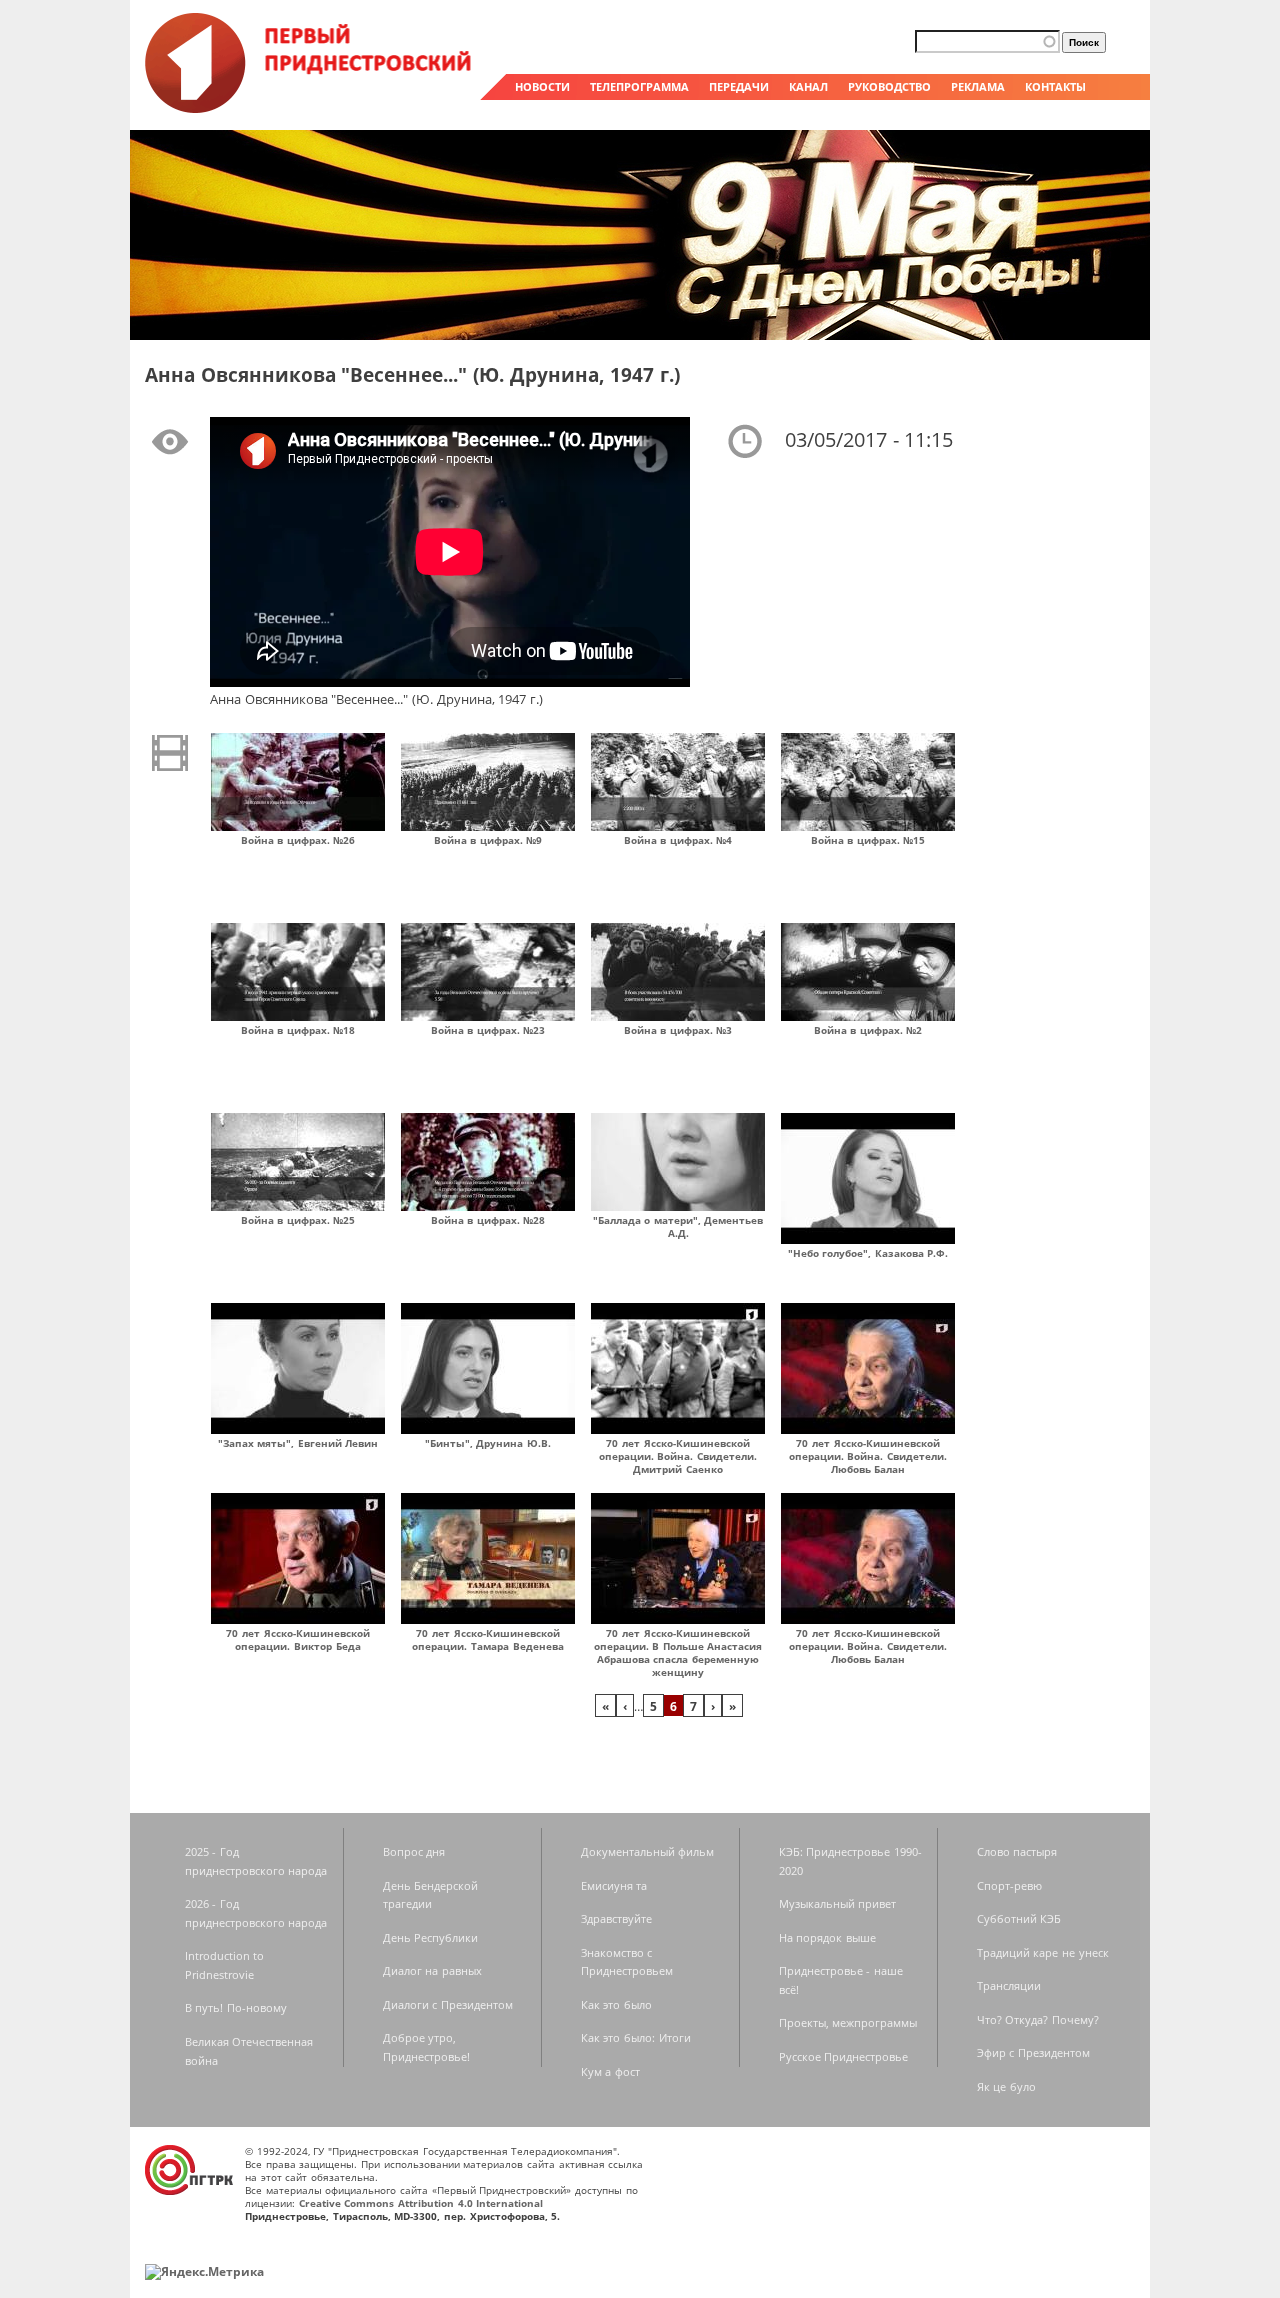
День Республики (431, 1937)
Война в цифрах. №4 (678, 840)
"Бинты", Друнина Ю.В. (488, 1443)
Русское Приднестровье (844, 2056)
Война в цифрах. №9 (488, 840)
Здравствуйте (616, 1918)
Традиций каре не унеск (1043, 1952)
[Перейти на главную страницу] (310, 108)
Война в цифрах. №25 (298, 1220)
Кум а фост (610, 2071)
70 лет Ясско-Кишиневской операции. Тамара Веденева (487, 1639)
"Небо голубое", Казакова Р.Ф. (868, 1253)
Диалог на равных (432, 1970)
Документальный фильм (648, 1851)
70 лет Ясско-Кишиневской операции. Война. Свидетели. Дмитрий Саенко (678, 1456)
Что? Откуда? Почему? (1038, 2019)
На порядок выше (827, 1937)
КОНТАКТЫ (1055, 86)
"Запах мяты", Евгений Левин (298, 1443)
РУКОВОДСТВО (889, 86)
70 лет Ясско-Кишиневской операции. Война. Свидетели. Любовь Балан (868, 1456)
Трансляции (1009, 1985)
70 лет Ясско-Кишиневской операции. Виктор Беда (297, 1639)
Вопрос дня (414, 1851)
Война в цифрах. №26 (298, 840)
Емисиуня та (614, 1885)
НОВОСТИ (542, 86)
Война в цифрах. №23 (488, 1030)
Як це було (1006, 2086)
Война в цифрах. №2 (868, 1030)
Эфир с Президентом (1033, 2052)
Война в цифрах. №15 (868, 840)
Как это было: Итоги (636, 2037)
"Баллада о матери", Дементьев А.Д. (678, 1226)
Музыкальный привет (838, 1903)
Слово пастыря (1017, 1851)
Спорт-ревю (1009, 1885)
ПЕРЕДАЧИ (739, 86)
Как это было (616, 2004)
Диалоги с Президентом (448, 2004)
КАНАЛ (808, 86)
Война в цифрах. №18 (298, 1030)
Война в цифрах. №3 (678, 1030)
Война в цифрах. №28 (488, 1220)
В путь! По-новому (236, 2007)
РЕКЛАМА (978, 86)
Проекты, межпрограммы (848, 2022)
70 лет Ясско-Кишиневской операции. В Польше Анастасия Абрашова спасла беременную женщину (678, 1652)
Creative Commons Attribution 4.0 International (421, 2203)
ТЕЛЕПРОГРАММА (639, 86)
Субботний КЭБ (1019, 1918)
